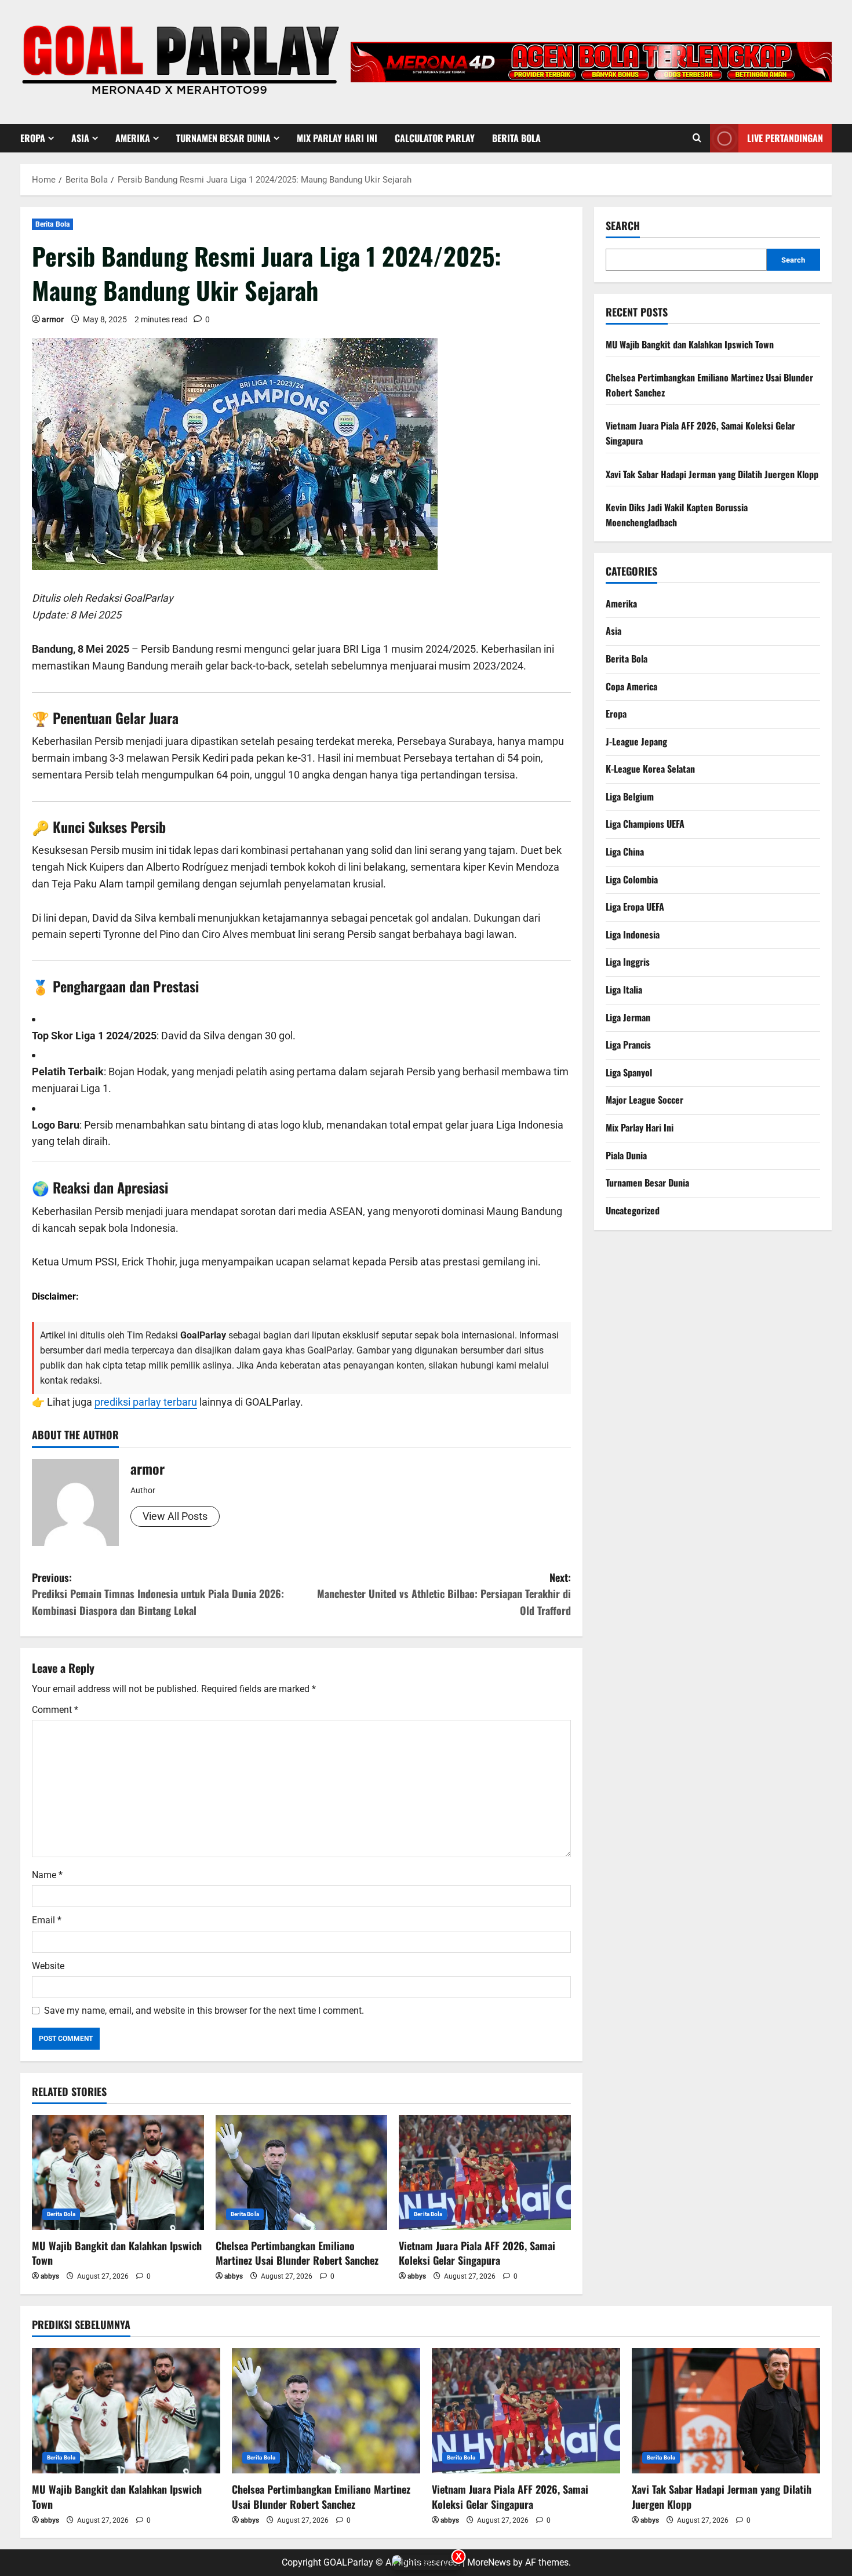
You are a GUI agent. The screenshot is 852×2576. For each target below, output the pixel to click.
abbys (50, 2276)
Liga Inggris (628, 962)
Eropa (33, 138)
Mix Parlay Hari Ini (337, 138)
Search (623, 226)
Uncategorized (633, 1210)
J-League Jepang (636, 741)
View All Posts (175, 1516)
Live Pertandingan (785, 138)
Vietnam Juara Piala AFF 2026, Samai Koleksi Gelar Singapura (477, 2253)
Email (47, 1920)
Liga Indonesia (633, 934)
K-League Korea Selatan (650, 769)
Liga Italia (624, 989)
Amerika (133, 138)
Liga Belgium (630, 796)
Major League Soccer (645, 1100)
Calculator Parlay (435, 138)
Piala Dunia (626, 1155)
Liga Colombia (632, 879)
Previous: (158, 1594)
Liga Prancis (628, 1045)
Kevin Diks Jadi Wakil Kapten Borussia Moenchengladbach (677, 515)
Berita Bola (516, 138)
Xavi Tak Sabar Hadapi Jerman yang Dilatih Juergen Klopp (712, 474)
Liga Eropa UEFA (635, 907)
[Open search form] (697, 139)
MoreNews (489, 2562)
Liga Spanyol (629, 1072)
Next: (444, 1594)
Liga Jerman (628, 1017)
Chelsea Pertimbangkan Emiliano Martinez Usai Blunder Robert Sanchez (297, 2253)
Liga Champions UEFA (645, 824)
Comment (55, 1710)
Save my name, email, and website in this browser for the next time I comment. (204, 2011)
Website (48, 1966)
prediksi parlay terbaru (146, 1402)
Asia (80, 138)
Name (47, 1875)
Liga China (625, 852)
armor (53, 319)
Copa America (631, 686)
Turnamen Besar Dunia (223, 138)
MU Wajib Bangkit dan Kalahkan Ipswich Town (117, 2253)
